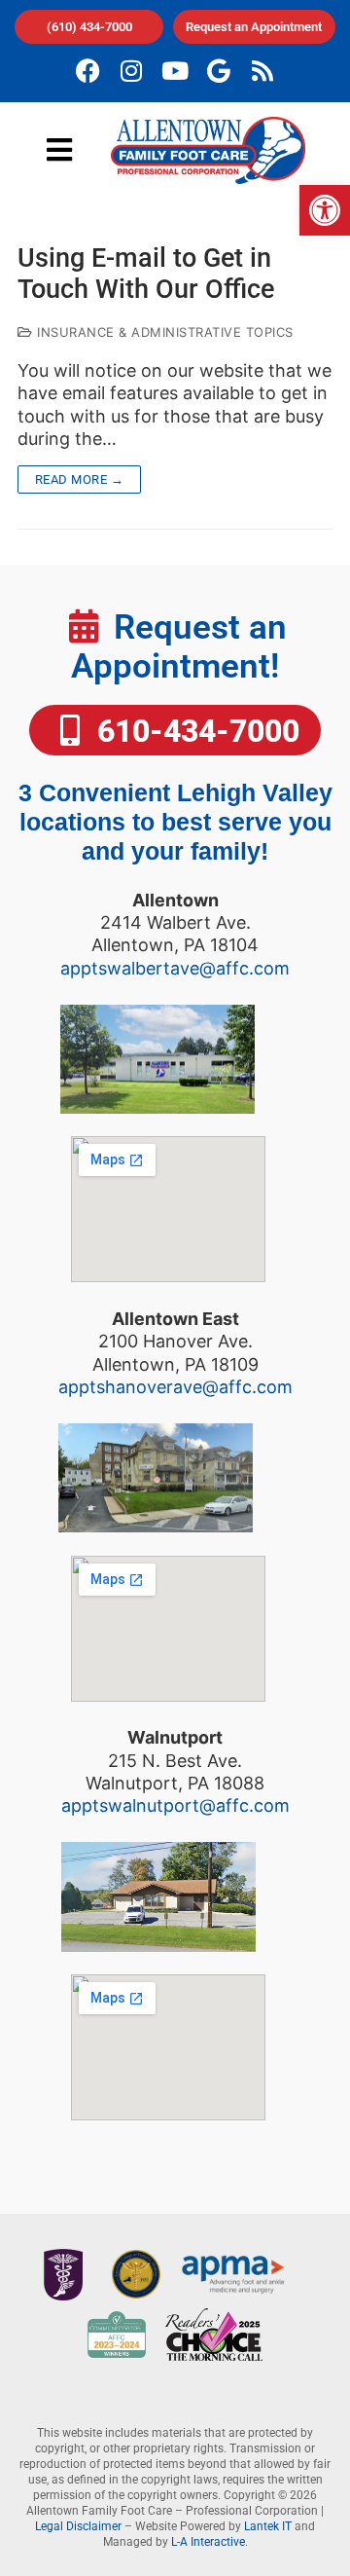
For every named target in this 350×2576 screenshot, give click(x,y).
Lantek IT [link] (268, 2526)
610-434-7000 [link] (194, 731)
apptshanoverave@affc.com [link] (175, 1387)
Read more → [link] (80, 479)
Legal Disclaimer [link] (78, 2526)
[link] (325, 210)
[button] (60, 150)
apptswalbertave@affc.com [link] (175, 968)
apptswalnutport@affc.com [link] (175, 1805)
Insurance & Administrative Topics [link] (163, 332)
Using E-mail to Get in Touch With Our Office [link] (146, 274)
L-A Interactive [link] (208, 2542)
